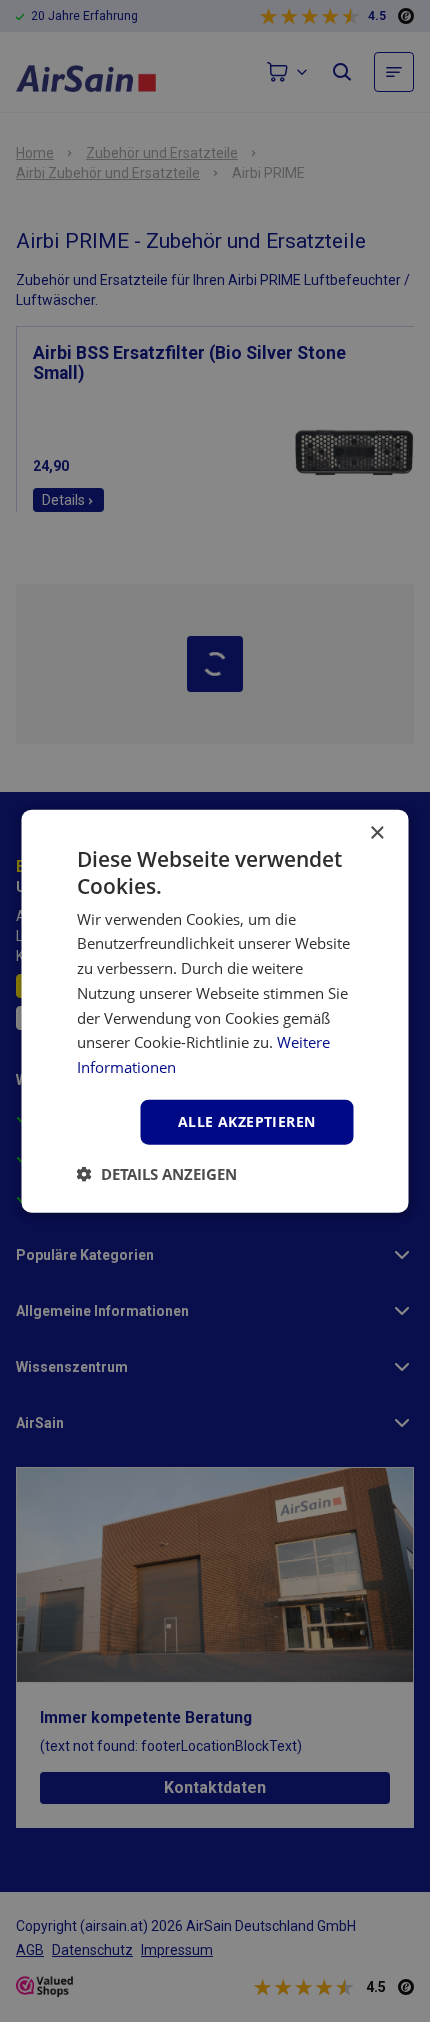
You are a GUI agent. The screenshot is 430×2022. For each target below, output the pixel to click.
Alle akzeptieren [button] (246, 1121)
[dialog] (215, 1011)
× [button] (376, 833)
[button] (157, 1173)
